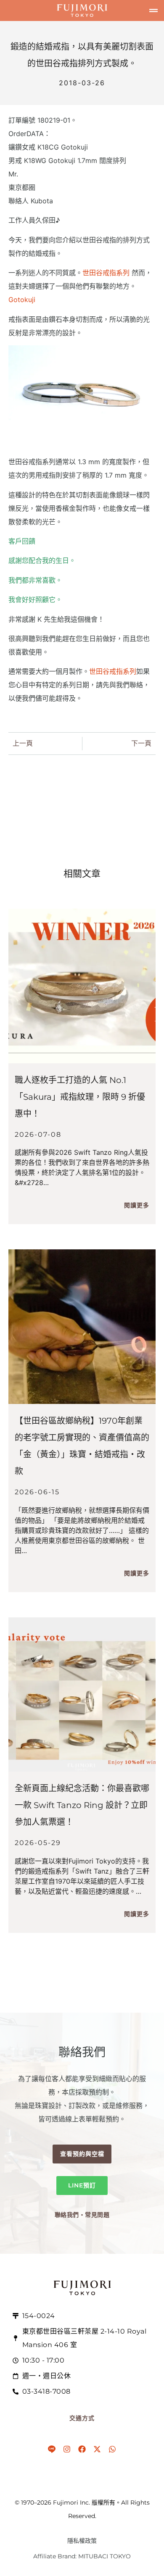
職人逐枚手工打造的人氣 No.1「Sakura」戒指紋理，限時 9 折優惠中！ (80, 1097)
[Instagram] (67, 2449)
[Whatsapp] (112, 2449)
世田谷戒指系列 (107, 273)
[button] (153, 11)
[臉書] (82, 2449)
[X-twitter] (97, 2449)
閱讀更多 (137, 1205)
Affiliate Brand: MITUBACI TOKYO (82, 2556)
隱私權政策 (82, 2541)
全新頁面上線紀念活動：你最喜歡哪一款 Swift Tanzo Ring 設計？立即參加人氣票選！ (82, 1805)
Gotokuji (22, 300)
